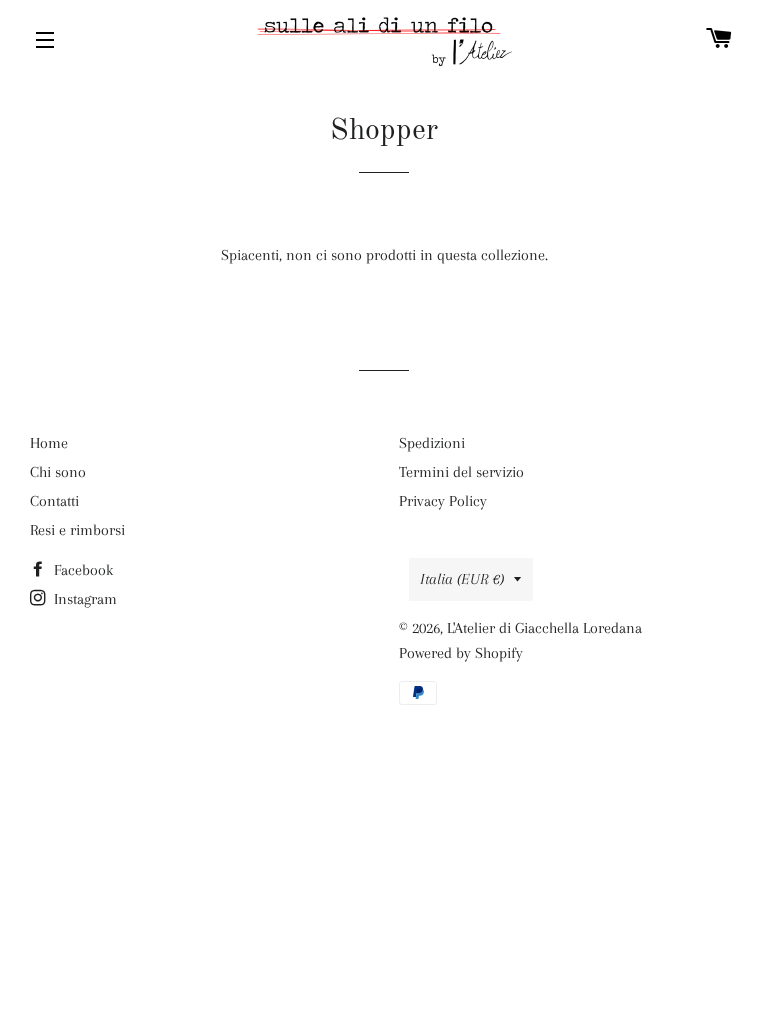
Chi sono (58, 472)
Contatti (54, 501)
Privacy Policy (443, 501)
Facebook (81, 570)
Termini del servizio (461, 472)
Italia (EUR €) (462, 579)
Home (49, 443)
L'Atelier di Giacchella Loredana (544, 628)
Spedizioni (432, 443)
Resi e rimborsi (77, 530)
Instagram (83, 599)
